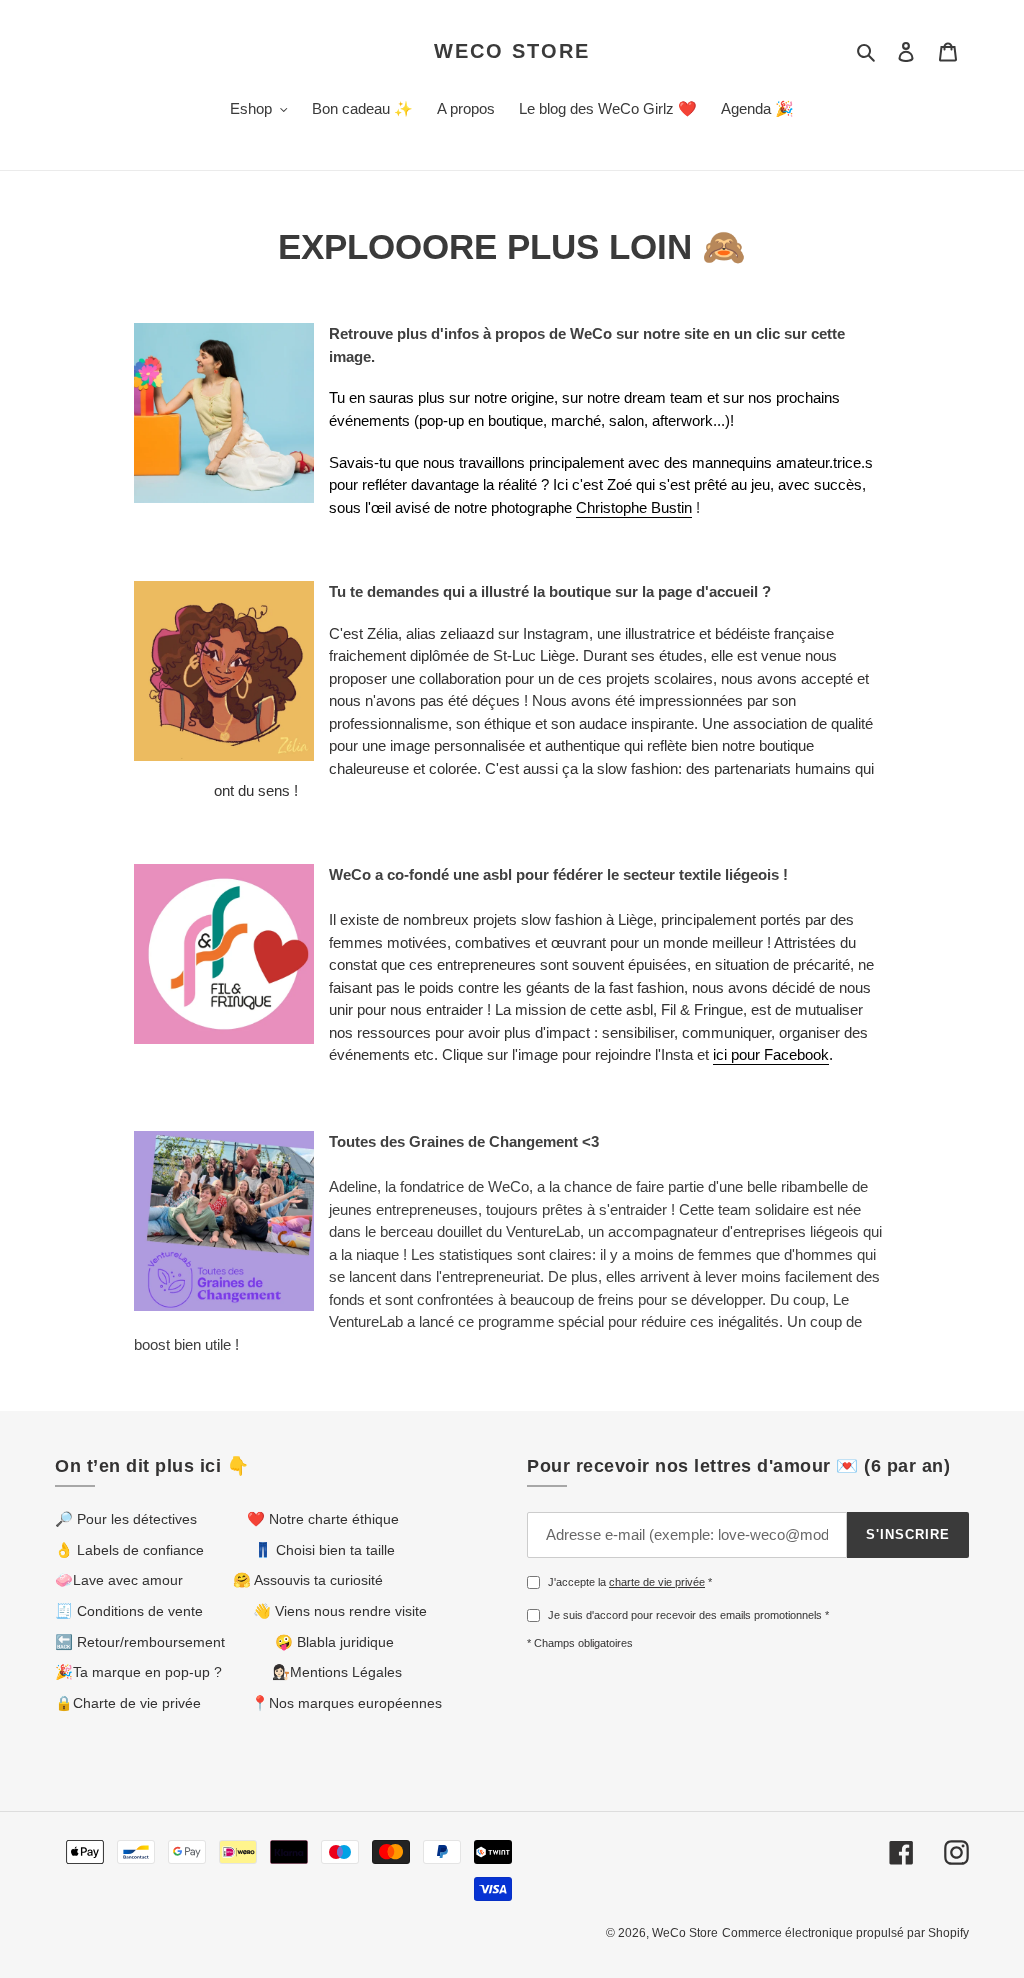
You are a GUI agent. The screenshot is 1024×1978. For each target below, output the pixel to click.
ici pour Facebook (771, 1054)
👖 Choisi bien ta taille (324, 1550)
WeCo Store (512, 51)
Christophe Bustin (634, 507)
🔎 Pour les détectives (126, 1519)
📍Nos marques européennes (346, 1703)
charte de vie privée (657, 1582)
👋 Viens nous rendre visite (340, 1611)
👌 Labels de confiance (129, 1550)
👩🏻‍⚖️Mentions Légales (337, 1672)
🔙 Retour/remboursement (140, 1642)
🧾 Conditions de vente (129, 1611)
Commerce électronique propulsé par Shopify (845, 1933)
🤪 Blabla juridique (334, 1642)
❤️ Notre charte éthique (323, 1519)
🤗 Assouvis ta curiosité (308, 1580)
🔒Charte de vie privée (128, 1703)
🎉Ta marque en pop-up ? (138, 1672)
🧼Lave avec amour (119, 1580)
